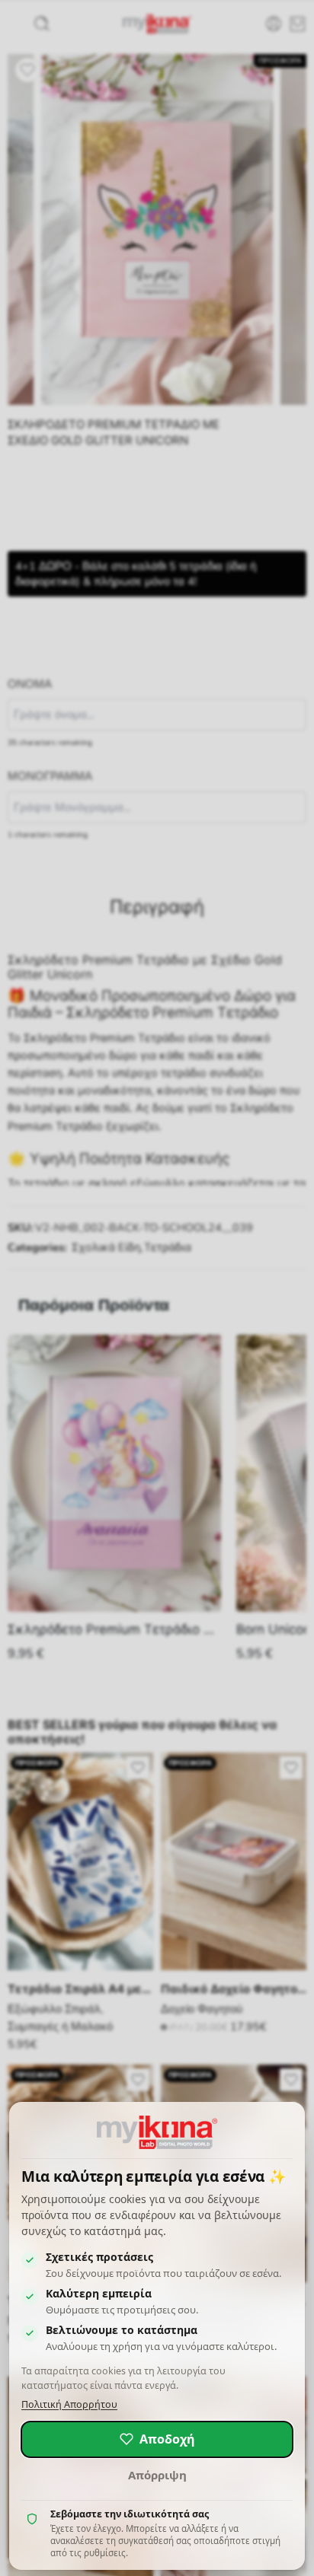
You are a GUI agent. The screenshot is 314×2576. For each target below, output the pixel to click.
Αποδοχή (167, 2439)
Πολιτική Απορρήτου (69, 2404)
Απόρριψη (157, 2475)
